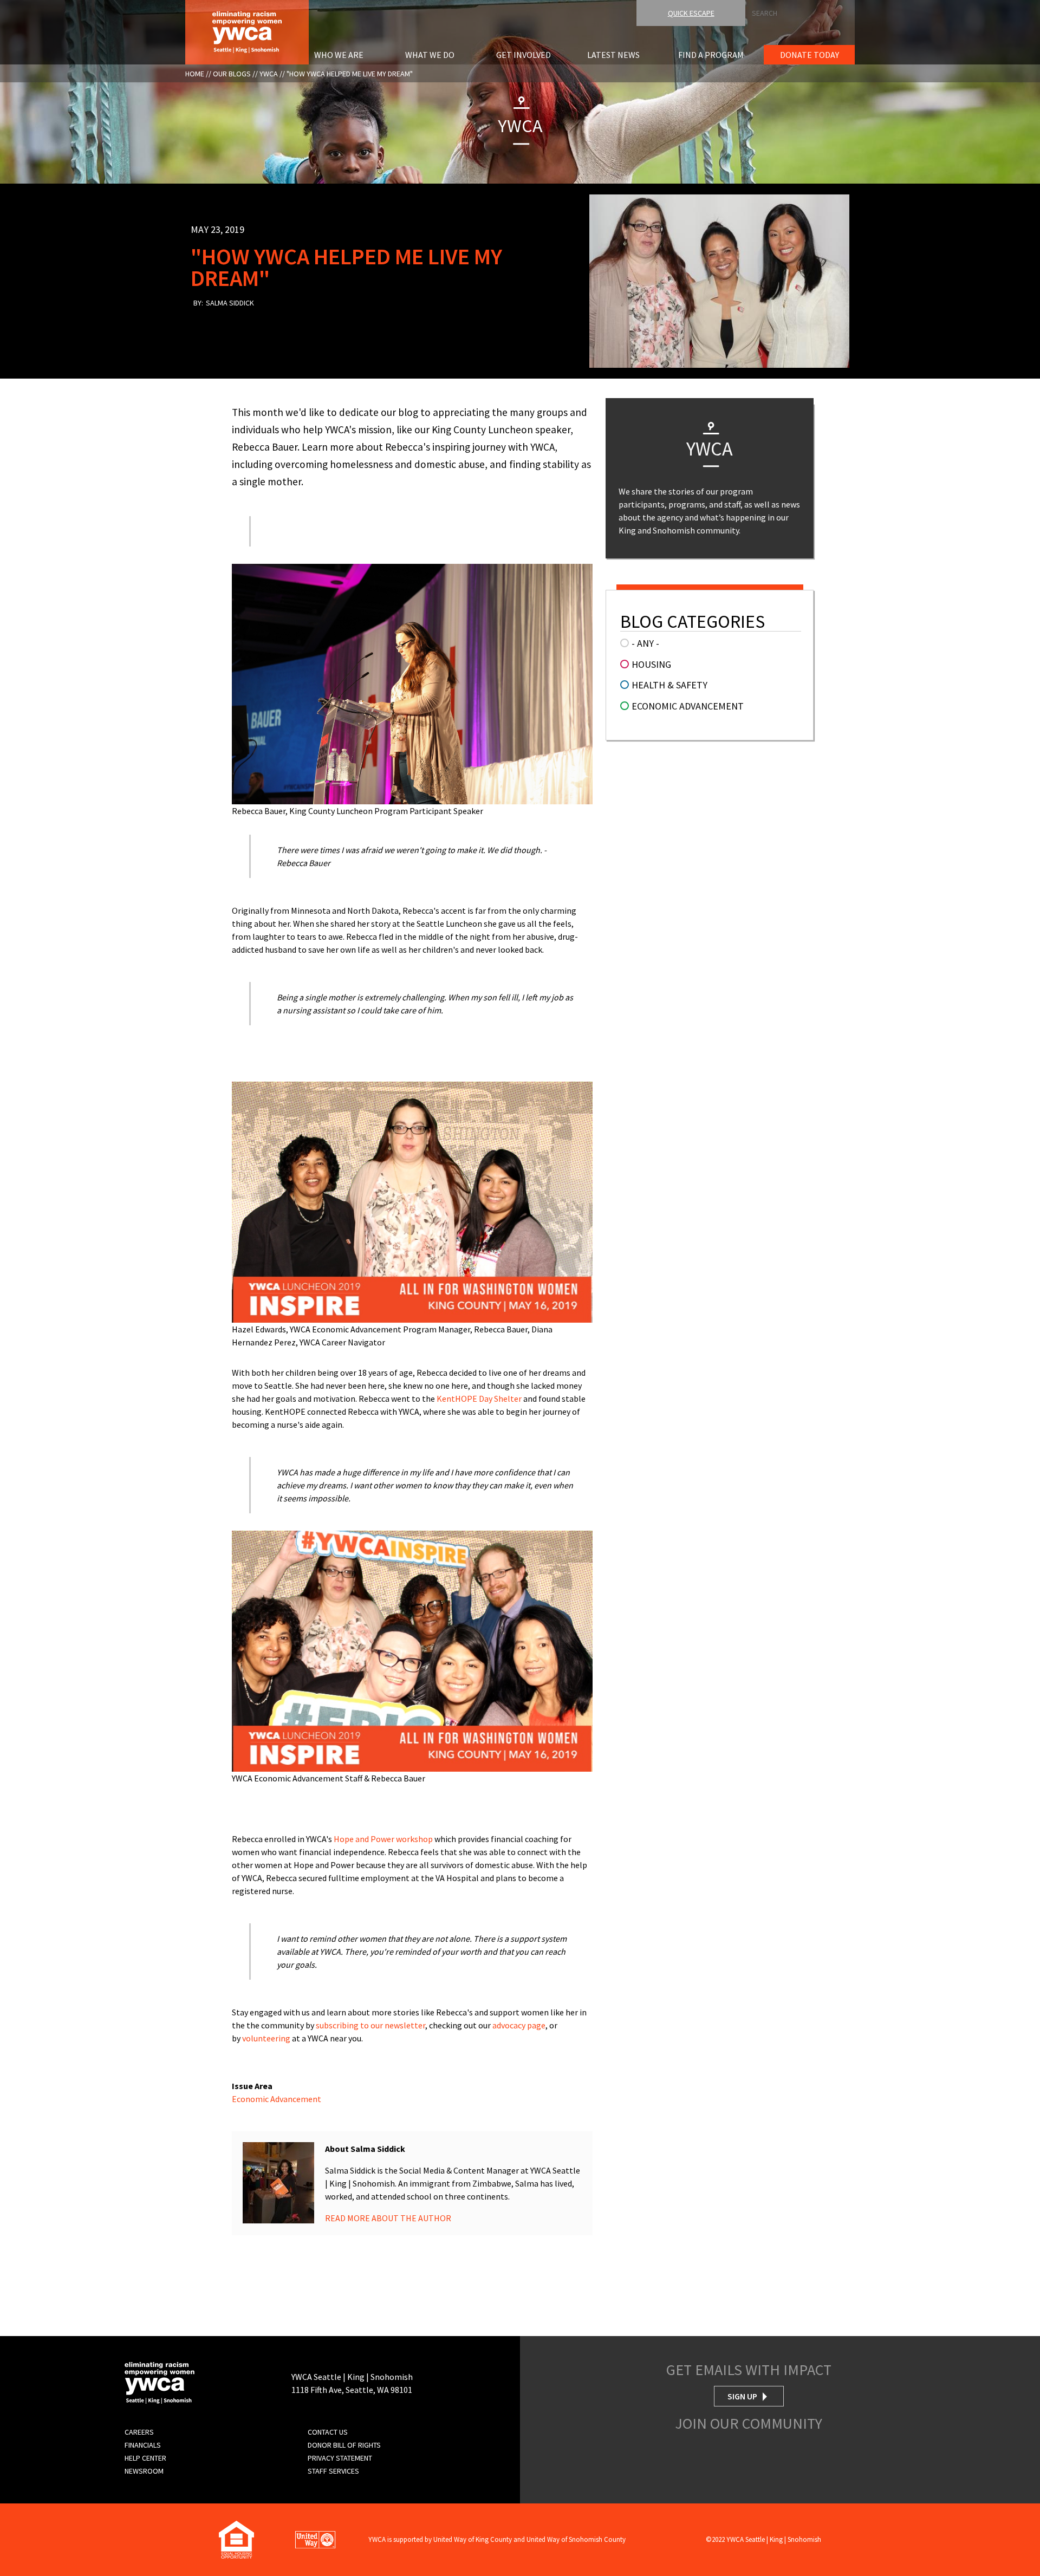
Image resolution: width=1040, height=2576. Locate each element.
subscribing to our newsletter (370, 2025)
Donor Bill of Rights (344, 2445)
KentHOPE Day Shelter (479, 1398)
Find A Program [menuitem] (711, 55)
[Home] (247, 31)
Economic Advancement (277, 2099)
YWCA (269, 74)
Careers (139, 2432)
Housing (651, 664)
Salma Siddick (230, 303)
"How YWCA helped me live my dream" (350, 74)
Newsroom (144, 2471)
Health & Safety (669, 685)
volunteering (266, 2038)
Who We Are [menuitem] (339, 55)
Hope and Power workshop (383, 1839)
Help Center (145, 2458)
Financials (143, 2445)
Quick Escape (691, 13)
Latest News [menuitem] (613, 55)
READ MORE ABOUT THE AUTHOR (388, 2218)
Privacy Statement (340, 2458)
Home (195, 74)
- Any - (645, 643)
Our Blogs (232, 74)
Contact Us (328, 2432)
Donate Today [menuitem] (810, 55)
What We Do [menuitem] (430, 55)
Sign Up (742, 2396)
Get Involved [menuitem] (524, 55)
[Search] (1037, 10)
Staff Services (333, 2471)
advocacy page (519, 2025)
